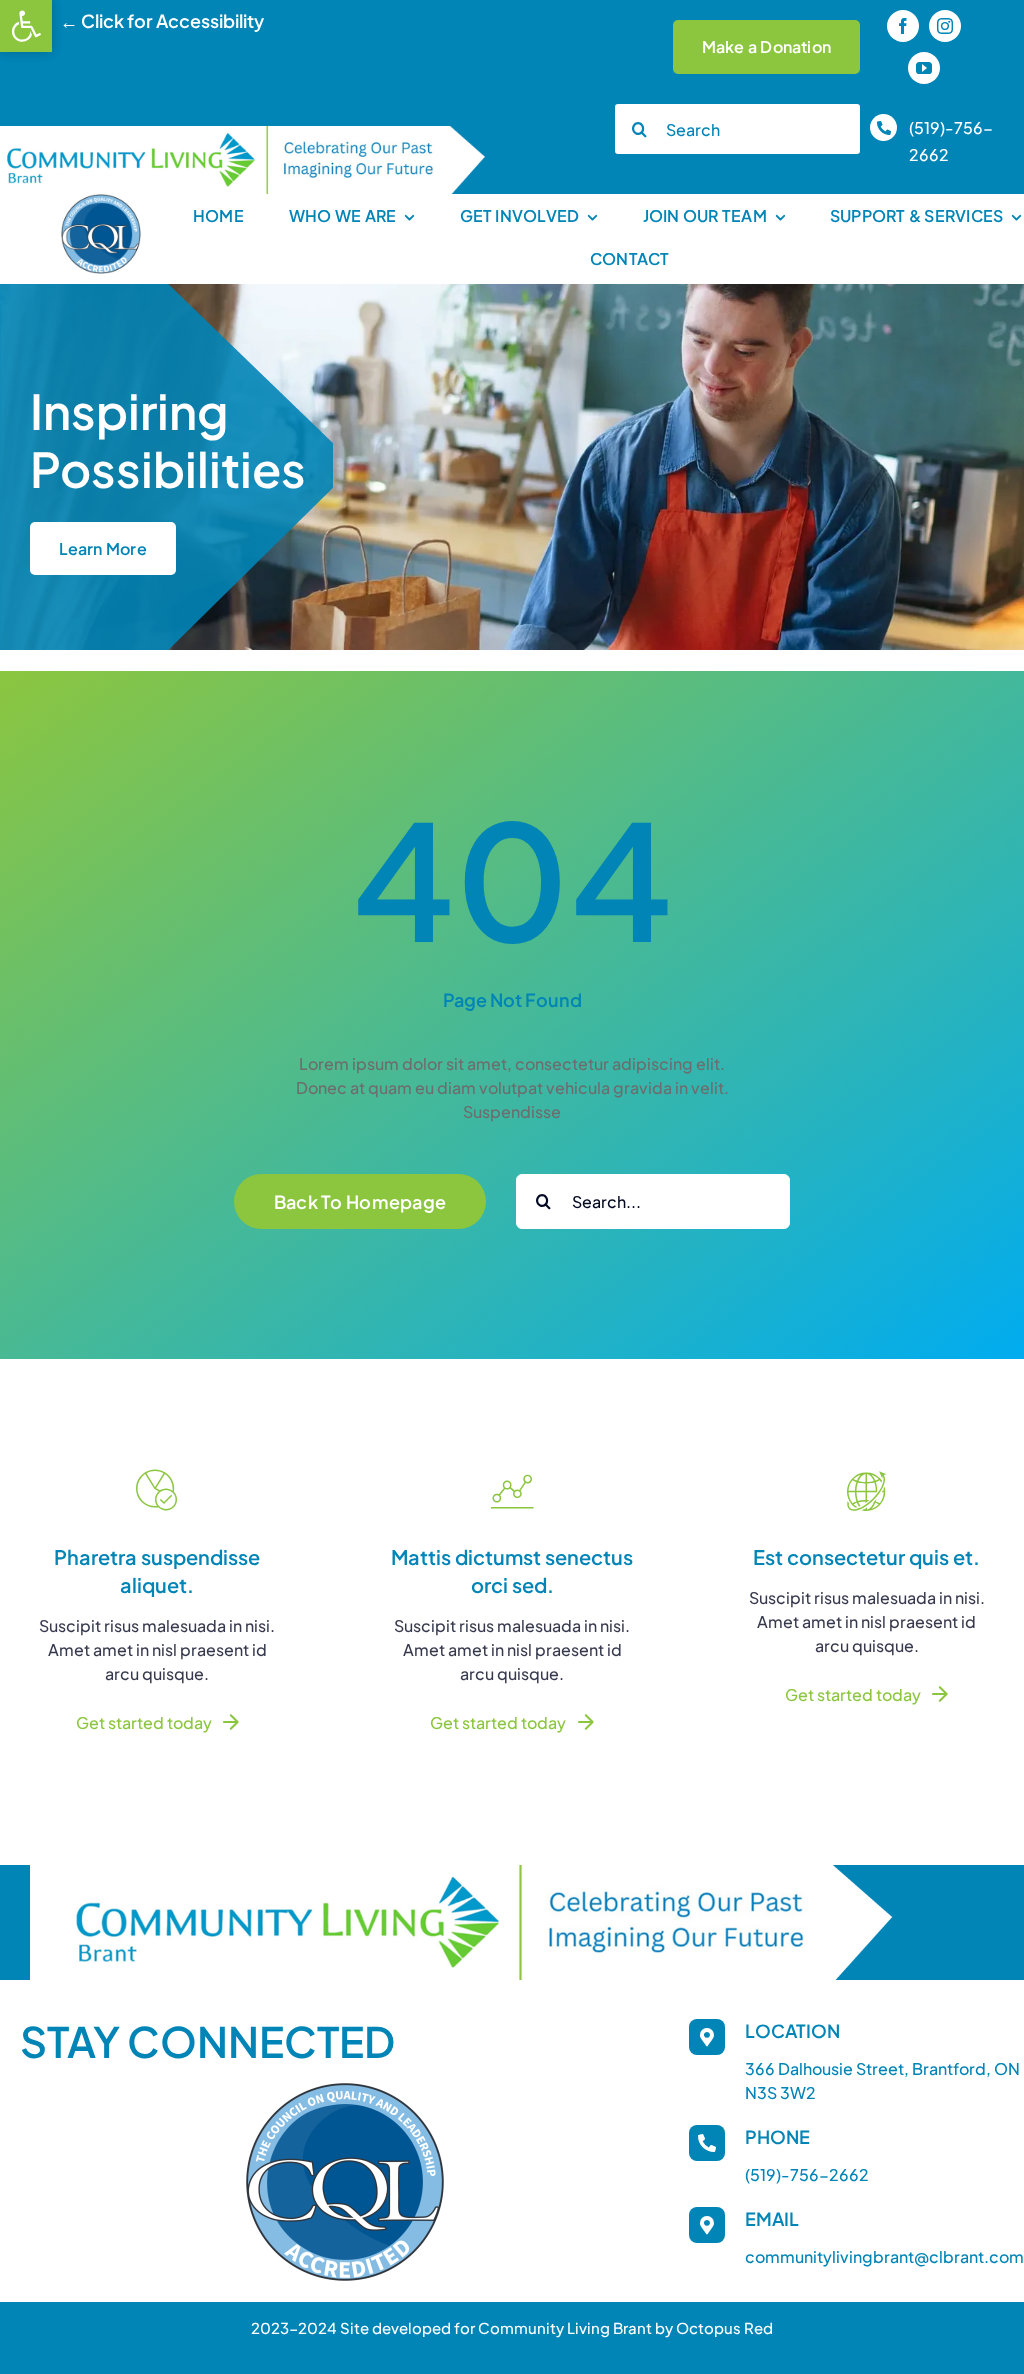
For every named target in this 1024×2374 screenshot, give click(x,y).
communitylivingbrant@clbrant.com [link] (884, 2256)
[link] (26, 26)
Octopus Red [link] (724, 2327)
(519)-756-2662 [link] (807, 2174)
